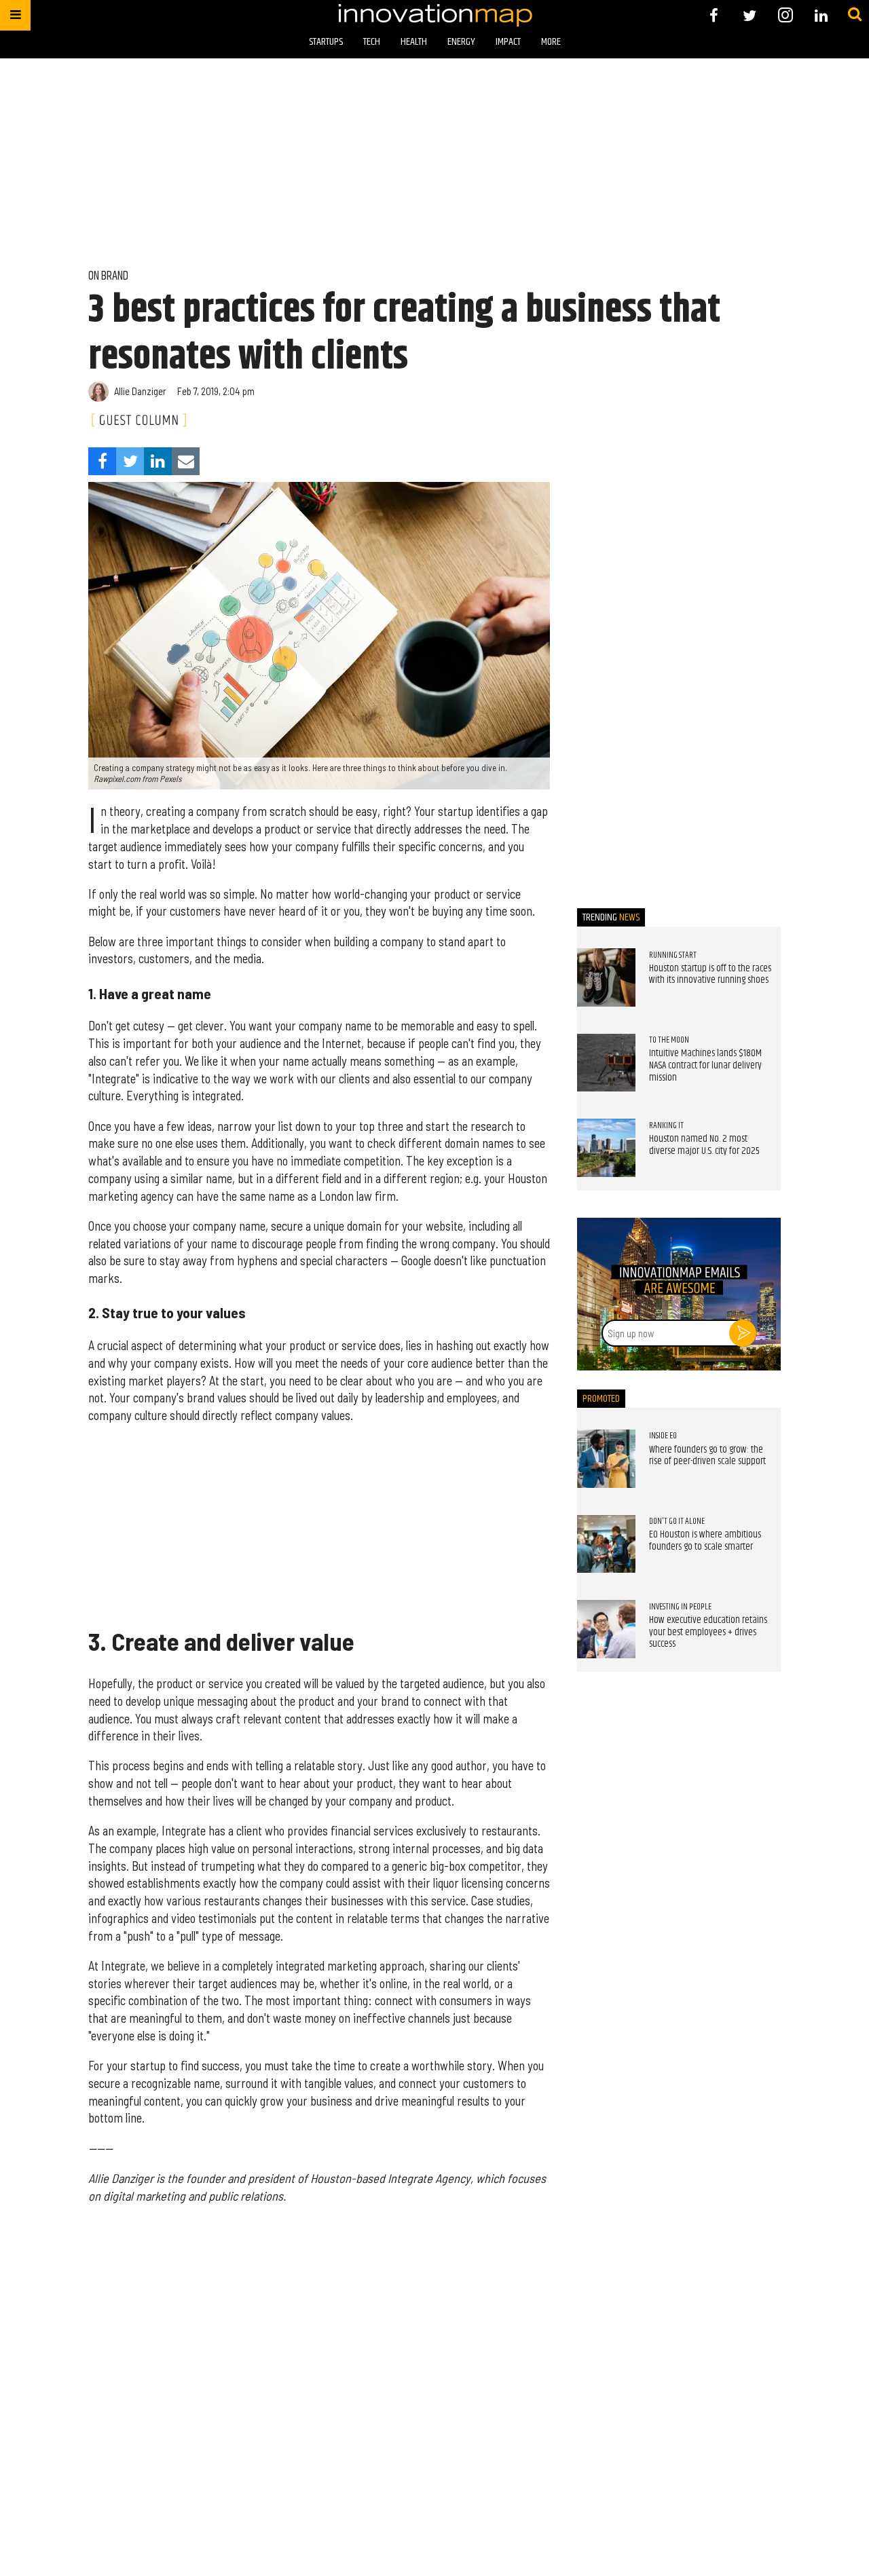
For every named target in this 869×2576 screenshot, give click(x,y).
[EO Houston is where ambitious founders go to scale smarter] (606, 1544)
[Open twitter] (750, 15)
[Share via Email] (186, 461)
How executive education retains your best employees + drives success (708, 1632)
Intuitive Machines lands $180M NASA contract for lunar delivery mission (705, 1065)
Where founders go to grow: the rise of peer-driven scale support (707, 1456)
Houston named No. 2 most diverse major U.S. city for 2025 (704, 1145)
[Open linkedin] (821, 15)
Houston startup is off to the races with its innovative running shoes (710, 975)
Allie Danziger (140, 391)
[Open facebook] (714, 15)
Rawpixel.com (117, 779)
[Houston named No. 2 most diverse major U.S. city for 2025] (606, 1148)
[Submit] (855, 15)
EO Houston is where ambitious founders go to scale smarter (705, 1541)
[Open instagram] (785, 15)
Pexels (171, 779)
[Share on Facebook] (102, 461)
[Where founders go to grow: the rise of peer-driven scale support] (606, 1459)
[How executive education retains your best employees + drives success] (606, 1629)
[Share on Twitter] (130, 461)
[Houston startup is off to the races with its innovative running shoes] (606, 977)
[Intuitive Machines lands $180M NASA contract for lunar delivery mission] (606, 1063)
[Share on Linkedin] (158, 461)
